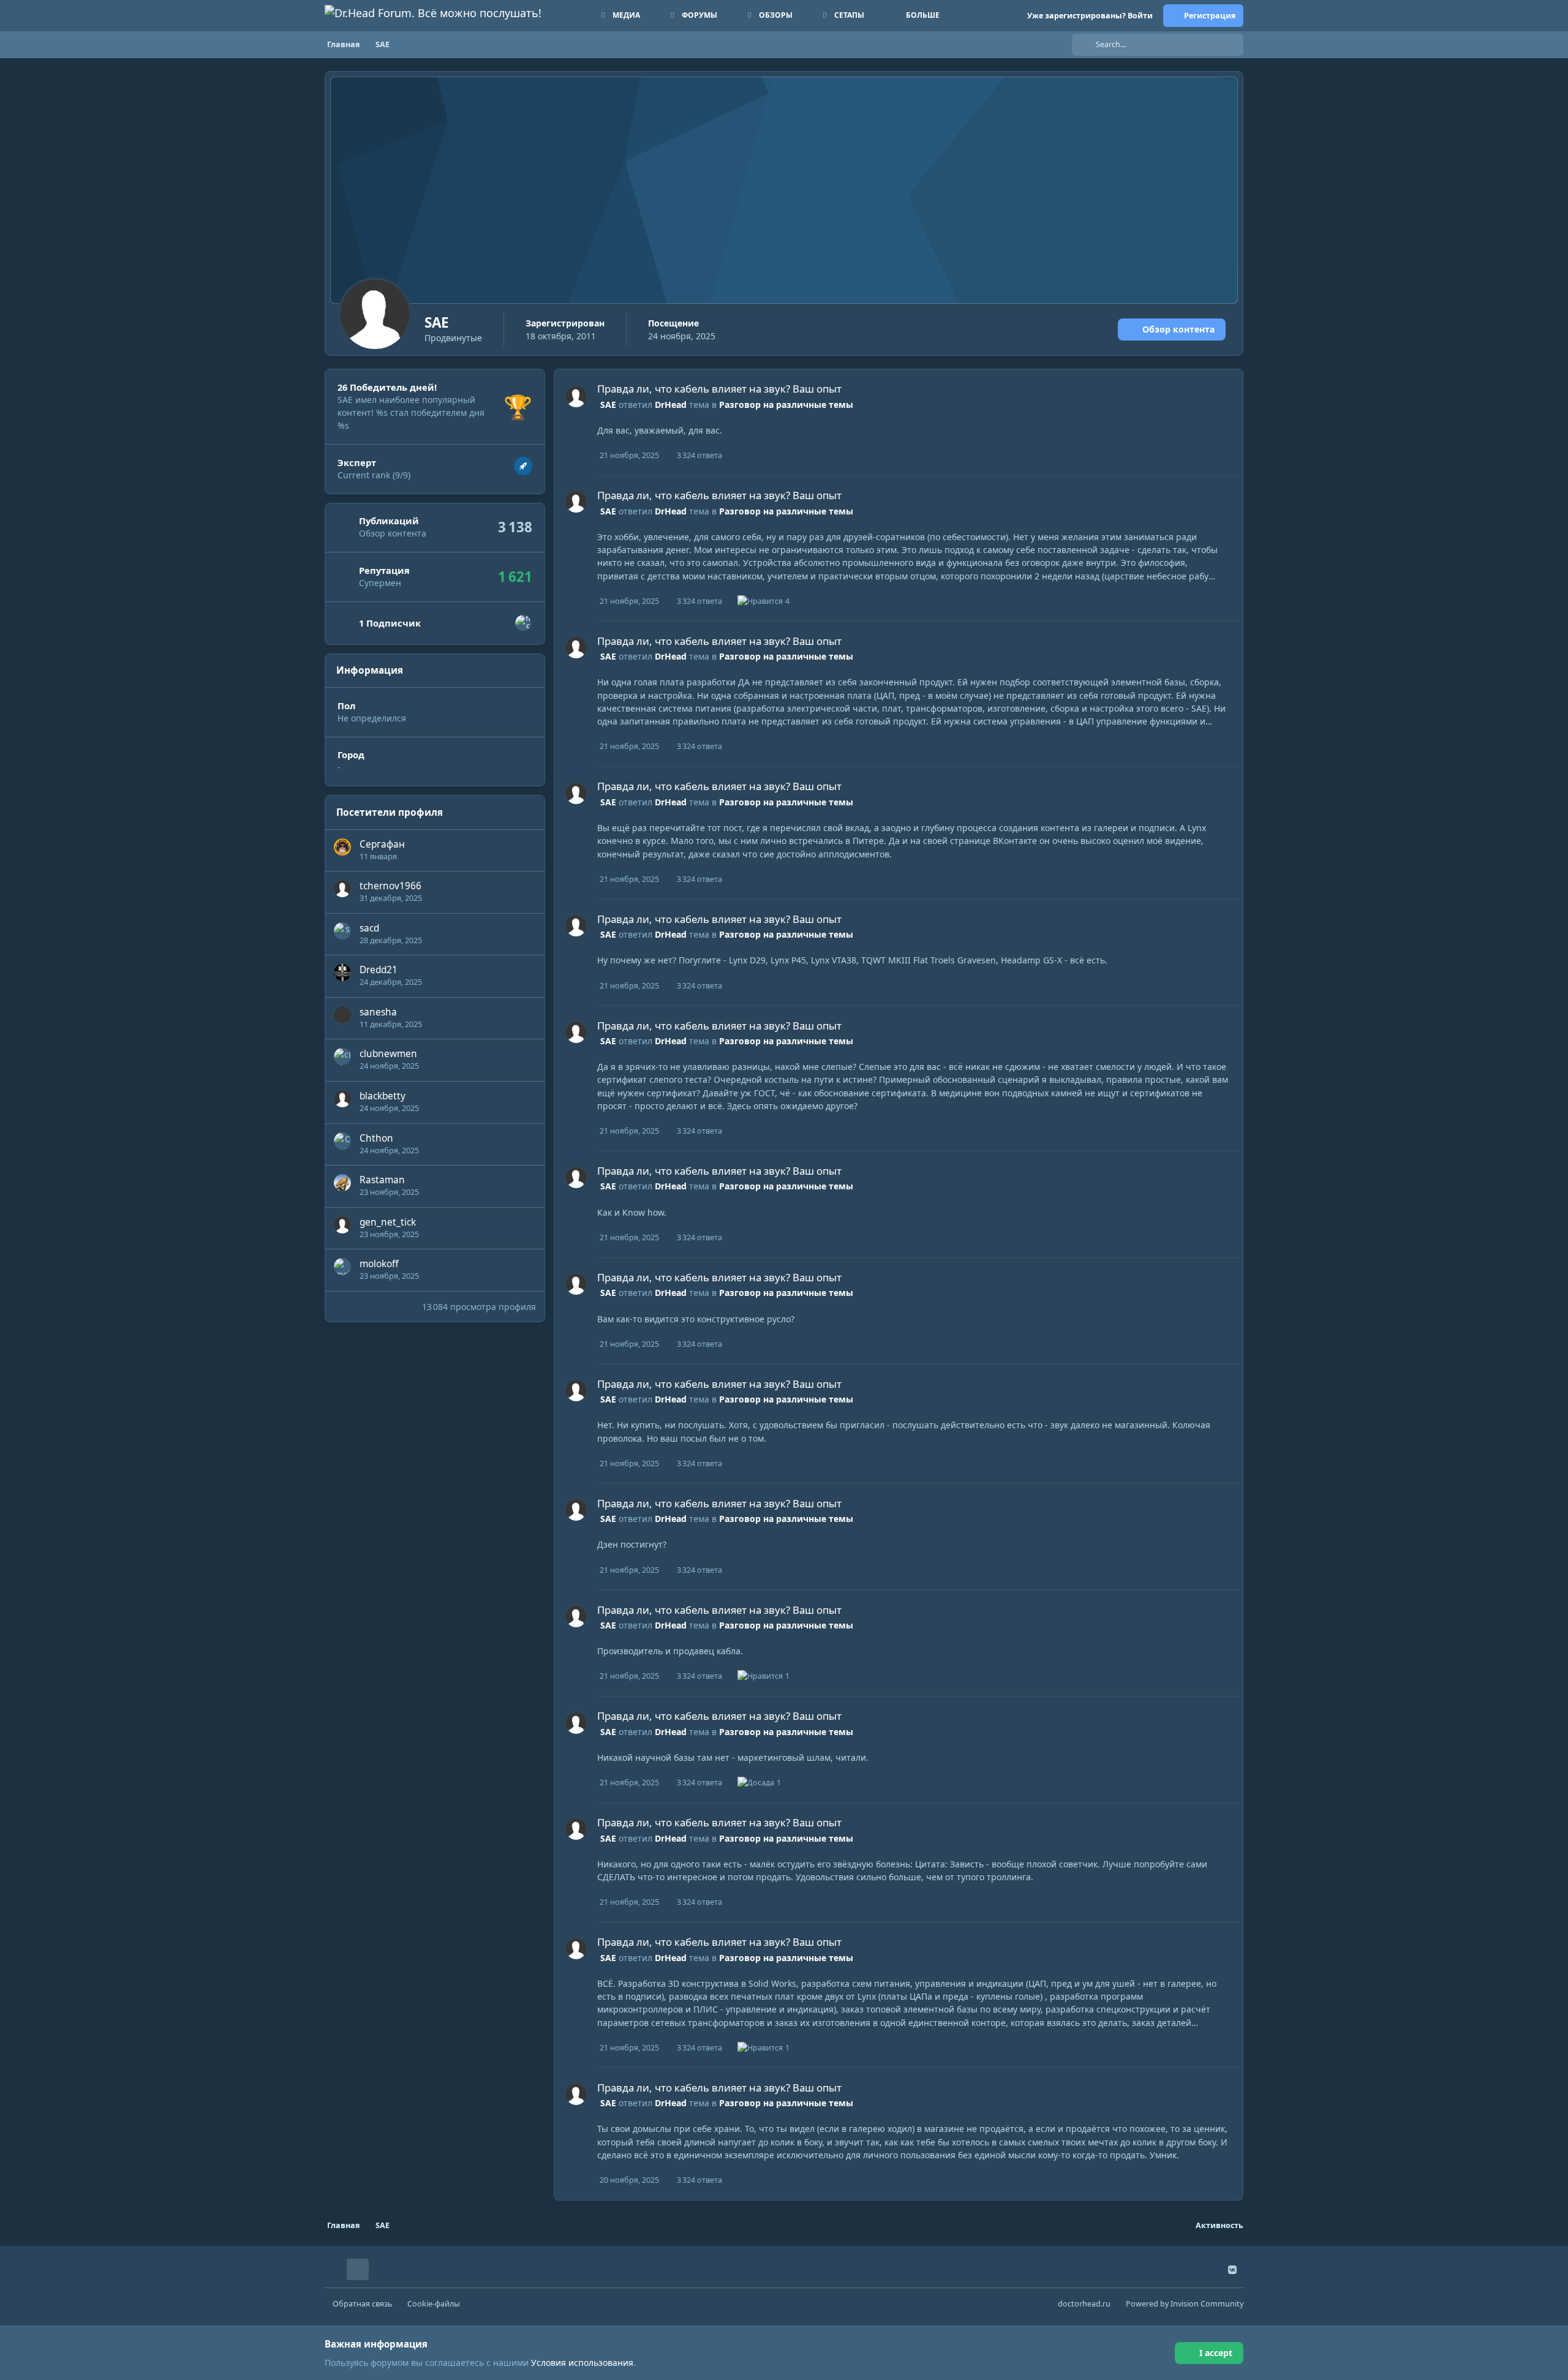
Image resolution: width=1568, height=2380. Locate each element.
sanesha (378, 1012)
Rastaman (382, 1180)
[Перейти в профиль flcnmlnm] (523, 623)
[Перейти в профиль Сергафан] (342, 847)
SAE (608, 405)
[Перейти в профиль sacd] (342, 931)
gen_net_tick (388, 1222)
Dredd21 (379, 970)
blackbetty (383, 1096)
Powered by (1185, 2304)
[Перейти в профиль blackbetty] (342, 1099)
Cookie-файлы (434, 2304)
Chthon (376, 1138)
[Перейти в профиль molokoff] (342, 1267)
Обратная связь (362, 2304)
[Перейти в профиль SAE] (576, 397)
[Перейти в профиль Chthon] (342, 1141)
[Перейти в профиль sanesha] (342, 1015)
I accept (1216, 2353)
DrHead (671, 405)
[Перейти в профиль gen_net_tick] (342, 1225)
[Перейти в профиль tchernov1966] (342, 889)
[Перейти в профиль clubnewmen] (342, 1056)
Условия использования (582, 2363)
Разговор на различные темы (786, 405)
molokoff (379, 1264)
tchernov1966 (390, 886)
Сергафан (382, 844)
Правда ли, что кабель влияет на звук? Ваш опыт (719, 389)
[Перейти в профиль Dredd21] (342, 973)
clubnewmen (388, 1054)
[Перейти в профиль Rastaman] (342, 1183)
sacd (369, 928)
